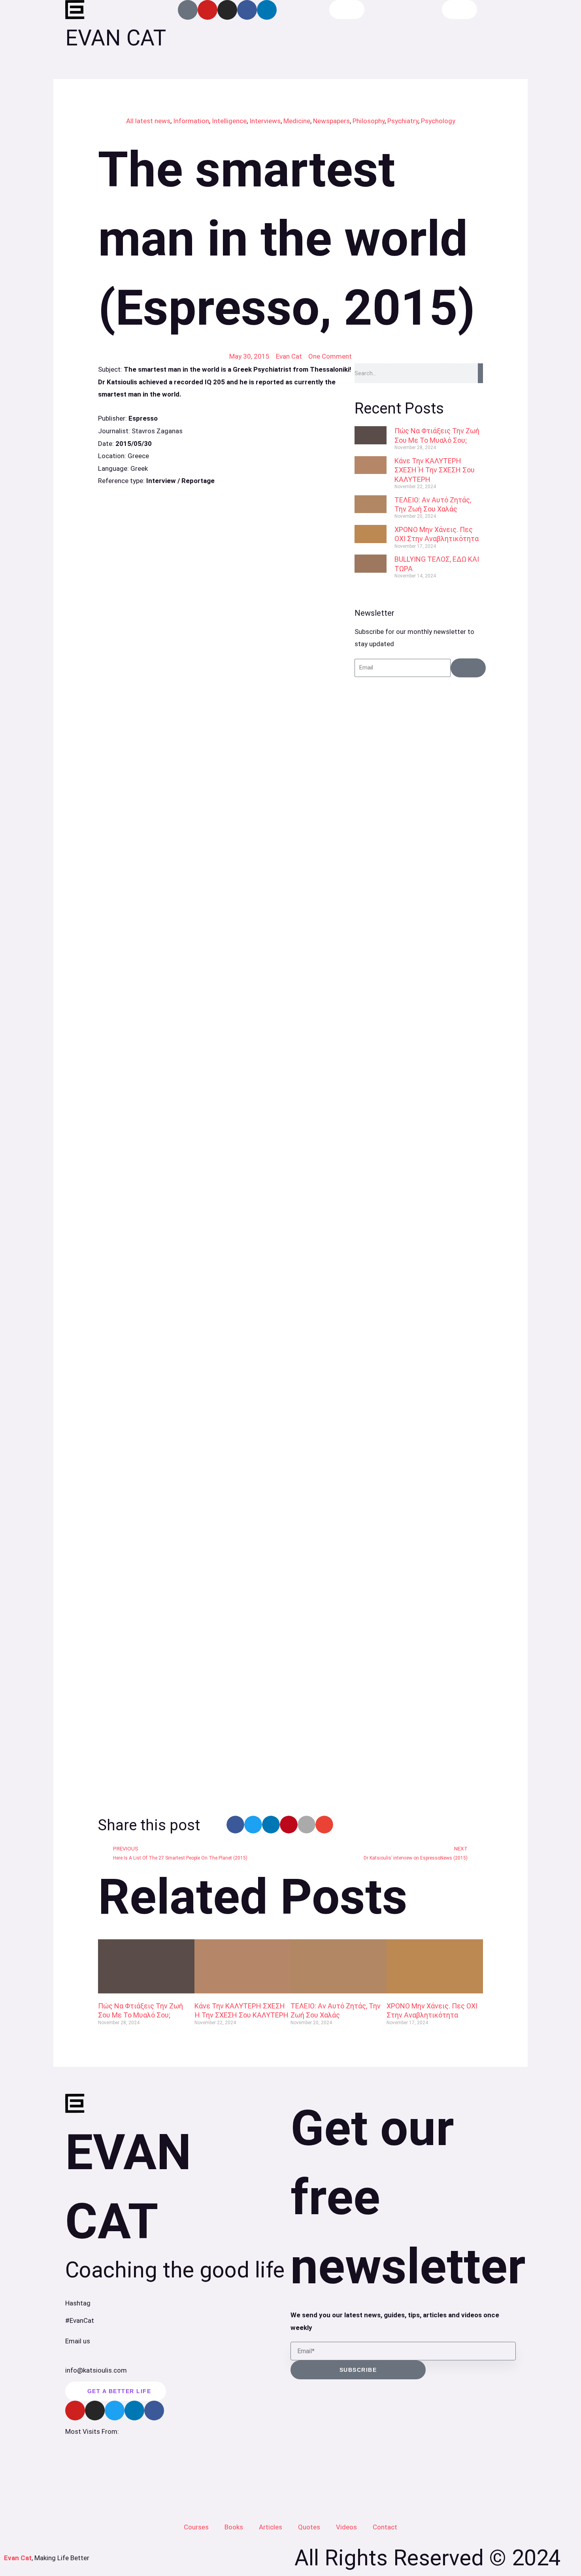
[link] (226, 657)
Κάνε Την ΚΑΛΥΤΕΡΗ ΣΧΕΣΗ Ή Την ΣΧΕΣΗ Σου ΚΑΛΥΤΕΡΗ (435, 470)
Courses (196, 2527)
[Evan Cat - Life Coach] (75, 10)
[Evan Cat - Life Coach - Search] (347, 9)
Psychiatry (403, 121)
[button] (235, 1825)
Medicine (297, 121)
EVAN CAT (116, 38)
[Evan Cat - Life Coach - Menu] (459, 9)
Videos (346, 2527)
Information (191, 121)
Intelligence (229, 121)
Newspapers (331, 121)
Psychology (438, 121)
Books (234, 2527)
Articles (271, 2527)
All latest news (148, 121)
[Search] (480, 373)
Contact (385, 2527)
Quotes (309, 2527)
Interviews (265, 121)
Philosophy (369, 121)
